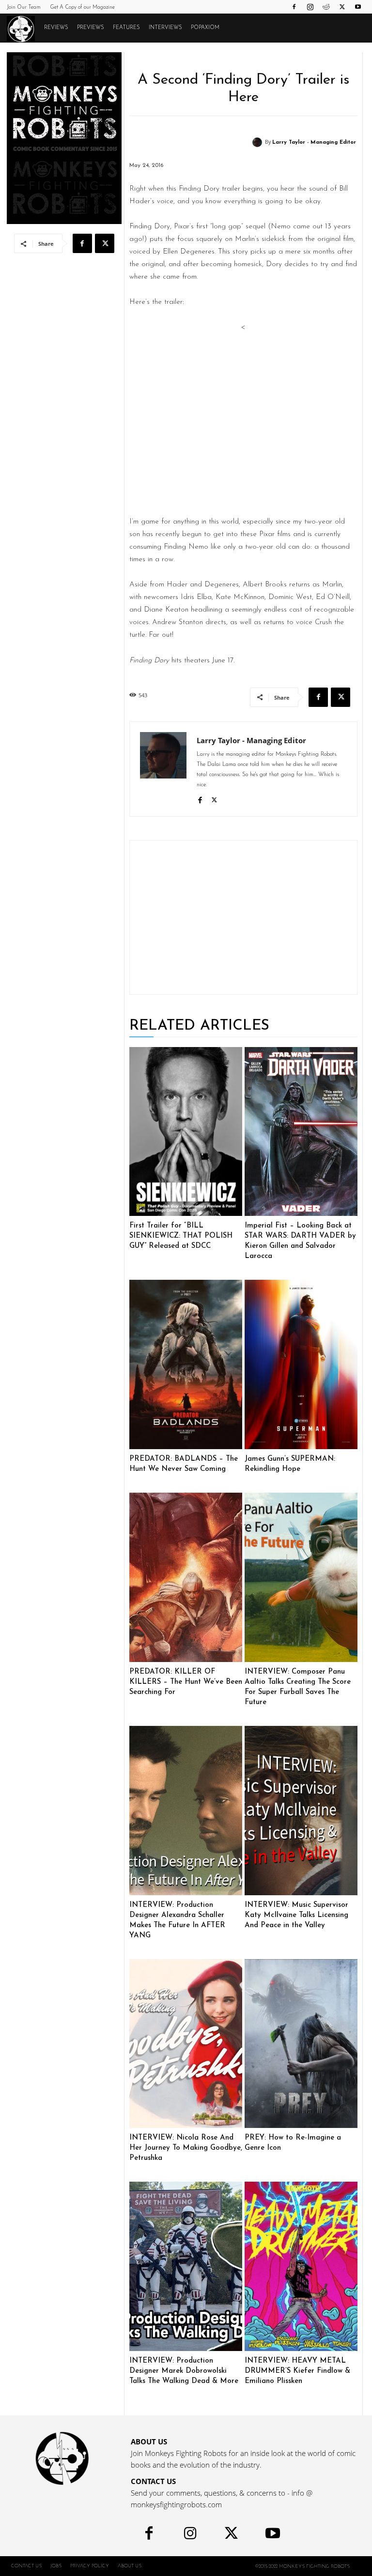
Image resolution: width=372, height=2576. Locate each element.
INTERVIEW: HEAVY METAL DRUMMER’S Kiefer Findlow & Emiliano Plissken (297, 2371)
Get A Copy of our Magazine (82, 7)
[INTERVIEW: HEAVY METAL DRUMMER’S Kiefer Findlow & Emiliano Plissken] (301, 2266)
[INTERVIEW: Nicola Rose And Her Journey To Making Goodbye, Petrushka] (186, 2044)
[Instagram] (310, 7)
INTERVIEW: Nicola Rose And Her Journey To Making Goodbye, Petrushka (186, 2148)
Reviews (56, 28)
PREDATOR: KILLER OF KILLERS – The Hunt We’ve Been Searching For (186, 1682)
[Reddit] (326, 7)
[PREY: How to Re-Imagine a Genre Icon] (301, 2044)
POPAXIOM (205, 28)
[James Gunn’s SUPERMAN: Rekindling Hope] (301, 1364)
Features (126, 28)
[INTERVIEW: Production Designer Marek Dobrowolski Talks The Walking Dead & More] (186, 2266)
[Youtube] (358, 7)
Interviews (165, 28)
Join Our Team (24, 7)
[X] (342, 7)
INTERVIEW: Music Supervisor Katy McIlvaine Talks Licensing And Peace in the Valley (296, 1915)
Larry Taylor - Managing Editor (314, 142)
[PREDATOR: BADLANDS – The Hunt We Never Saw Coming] (186, 1364)
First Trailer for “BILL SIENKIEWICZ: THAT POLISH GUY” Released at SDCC (181, 1236)
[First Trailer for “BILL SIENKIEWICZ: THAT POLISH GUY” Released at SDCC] (186, 1132)
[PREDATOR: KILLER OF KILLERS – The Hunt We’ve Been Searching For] (186, 1577)
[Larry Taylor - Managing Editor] (259, 142)
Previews (91, 28)
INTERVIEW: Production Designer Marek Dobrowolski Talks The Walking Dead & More (184, 2371)
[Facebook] (294, 7)
